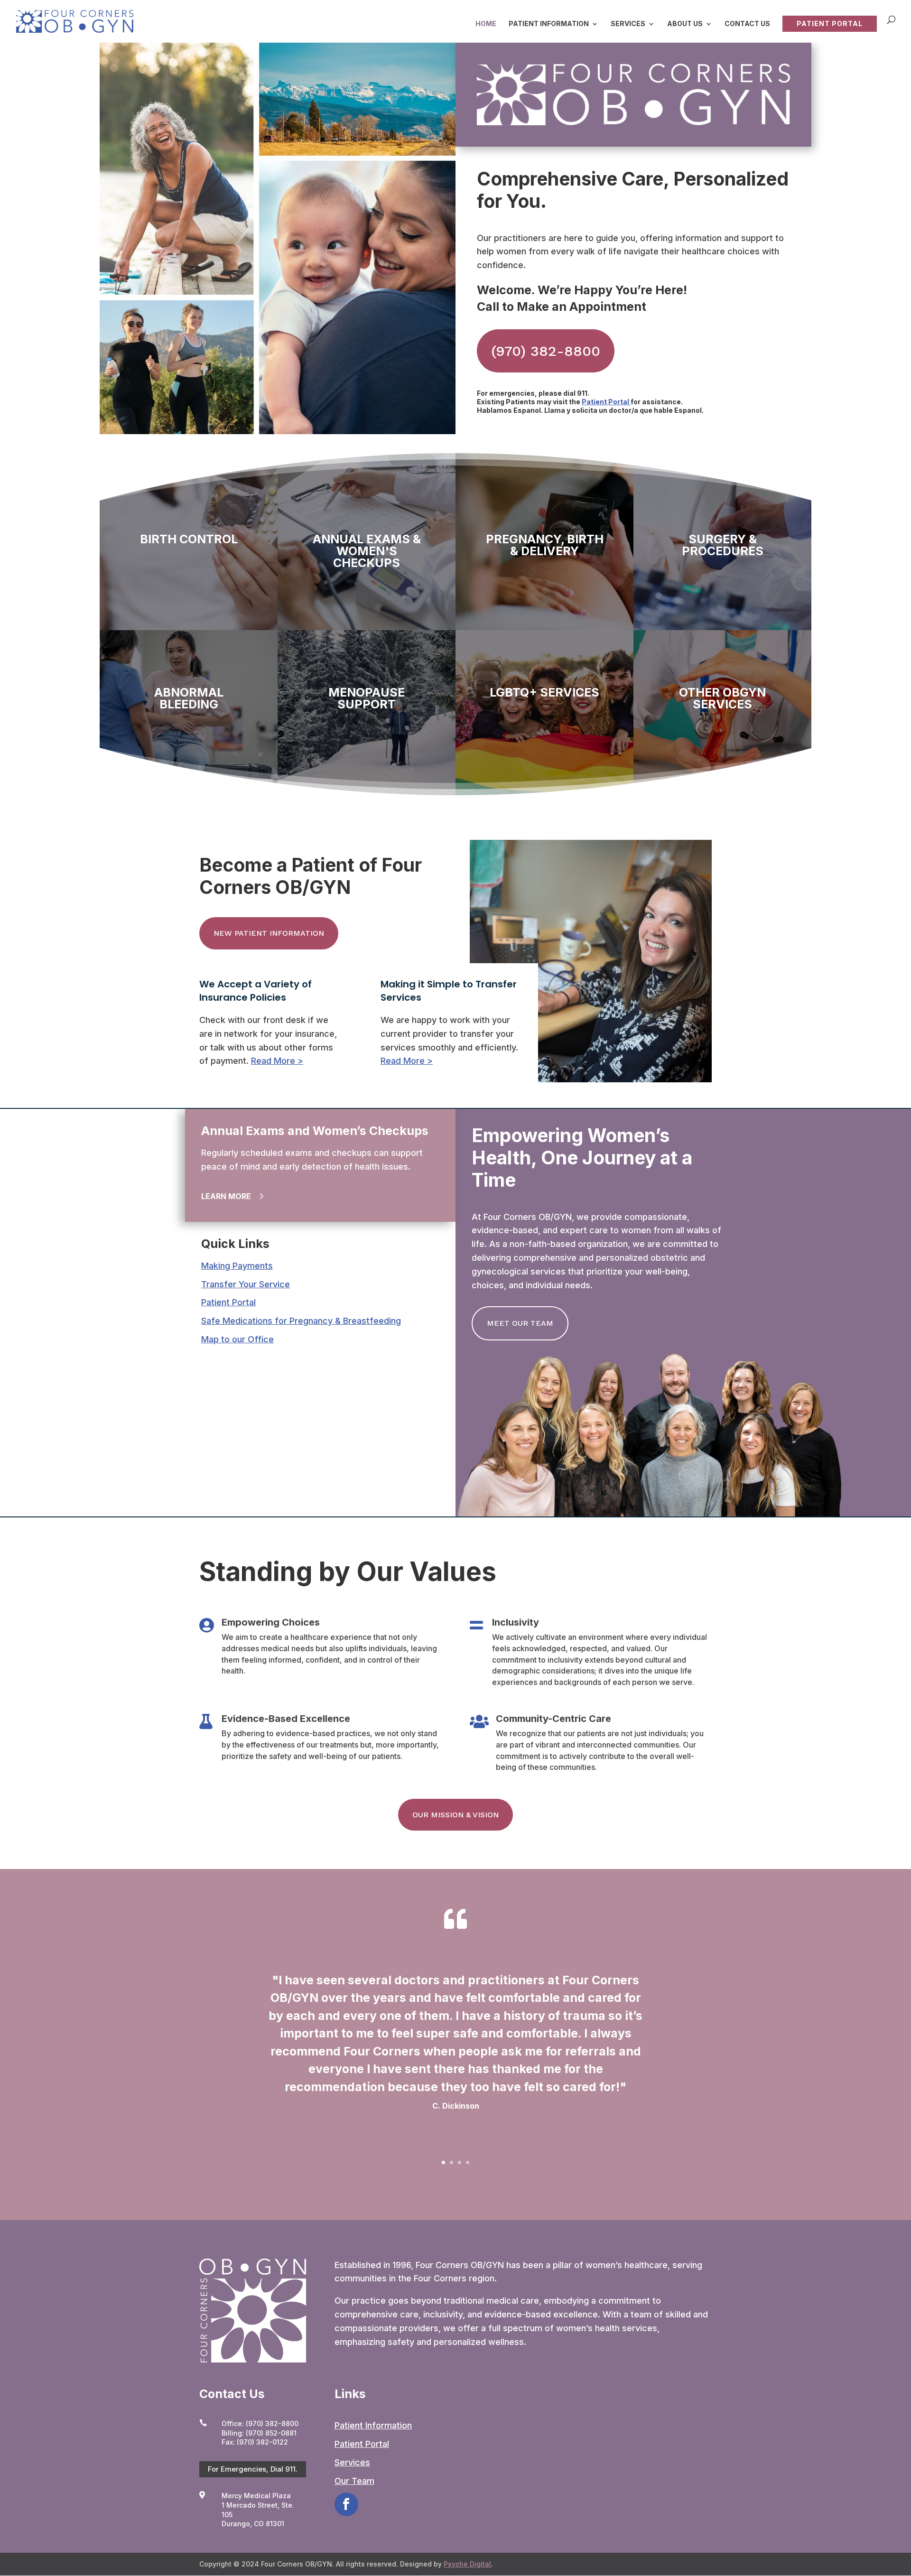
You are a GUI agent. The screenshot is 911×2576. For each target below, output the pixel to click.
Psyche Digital (467, 2564)
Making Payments (237, 1266)
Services (628, 24)
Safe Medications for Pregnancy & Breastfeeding (301, 1321)
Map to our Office (237, 1339)
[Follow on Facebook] (346, 2504)
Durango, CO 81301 (253, 2524)
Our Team (354, 2481)
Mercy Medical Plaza (256, 2496)
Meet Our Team (520, 1323)
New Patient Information (269, 933)
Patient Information (549, 24)
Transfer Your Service (246, 1284)
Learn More (226, 1196)
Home (486, 24)
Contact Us (747, 24)
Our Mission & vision (455, 1815)
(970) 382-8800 (546, 351)
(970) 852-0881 (271, 2433)
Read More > (277, 1061)
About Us (685, 24)
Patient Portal (830, 23)
